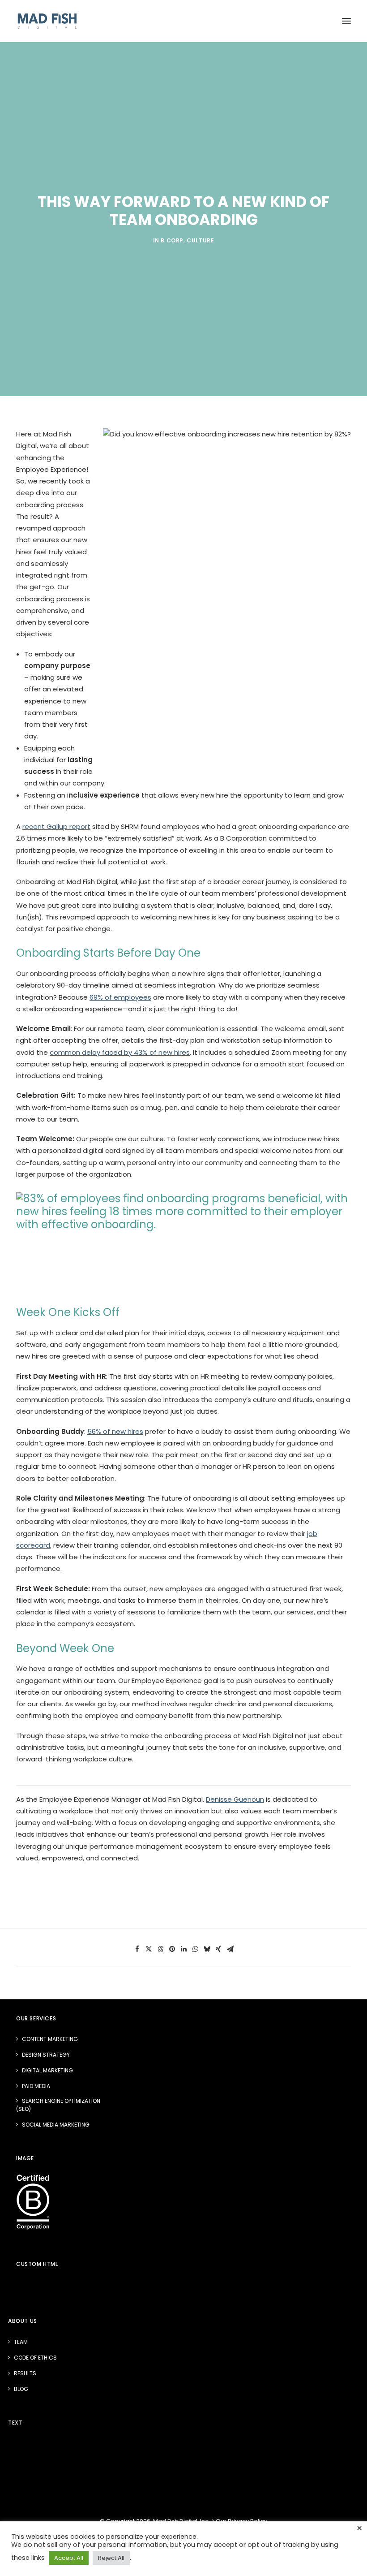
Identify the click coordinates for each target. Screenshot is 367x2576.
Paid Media (36, 2086)
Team (21, 2342)
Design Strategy (46, 2055)
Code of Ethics (35, 2358)
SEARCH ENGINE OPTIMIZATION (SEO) (58, 2105)
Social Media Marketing (56, 2125)
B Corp (172, 240)
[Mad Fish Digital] (47, 21)
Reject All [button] (111, 2558)
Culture (200, 240)
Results (25, 2373)
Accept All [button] (69, 2558)
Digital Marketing (47, 2070)
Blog (21, 2389)
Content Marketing (50, 2039)
